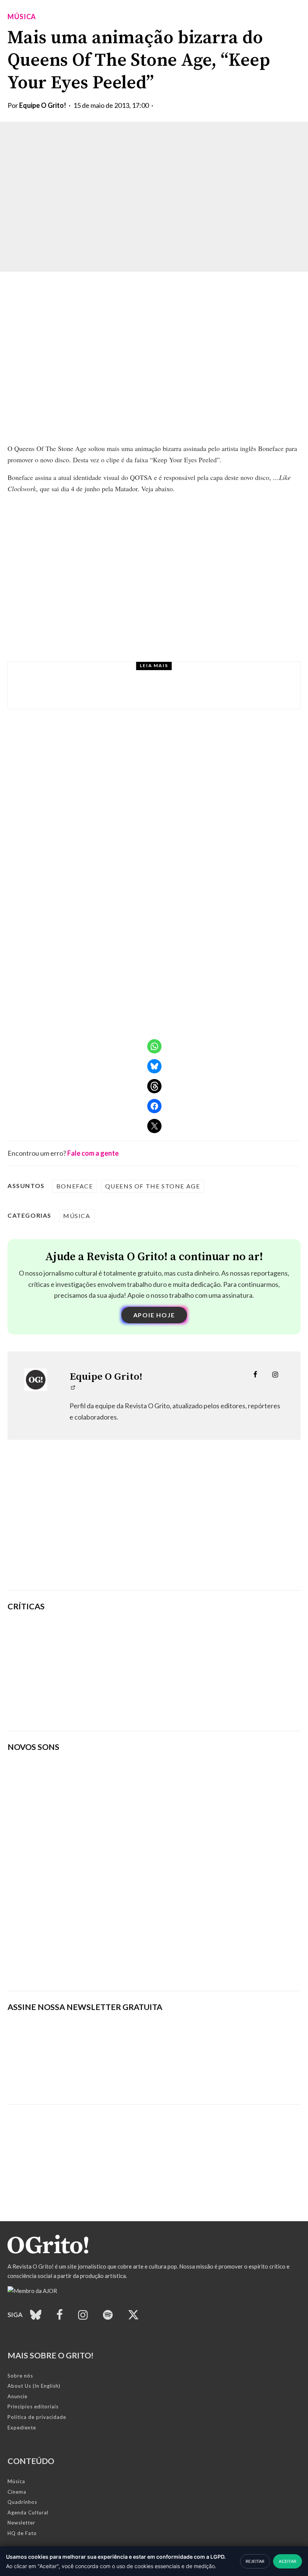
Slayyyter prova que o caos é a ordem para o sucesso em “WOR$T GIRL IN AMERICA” (202, 1635)
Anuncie (17, 2396)
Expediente (22, 2428)
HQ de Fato (22, 2533)
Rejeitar (255, 2561)
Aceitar (288, 2561)
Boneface (75, 1186)
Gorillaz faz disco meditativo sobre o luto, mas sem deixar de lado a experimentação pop (205, 1671)
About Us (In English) (34, 2386)
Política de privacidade (37, 2417)
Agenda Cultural (28, 2512)
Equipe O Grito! (43, 105)
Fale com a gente (93, 1153)
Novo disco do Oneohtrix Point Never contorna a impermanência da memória (206, 1707)
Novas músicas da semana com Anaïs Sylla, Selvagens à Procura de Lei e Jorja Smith (175, 692)
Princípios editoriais (33, 2406)
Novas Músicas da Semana (112, 675)
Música (22, 17)
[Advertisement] (154, 1526)
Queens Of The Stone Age (153, 1186)
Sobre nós (20, 2376)
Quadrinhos (22, 2502)
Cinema (17, 2492)
